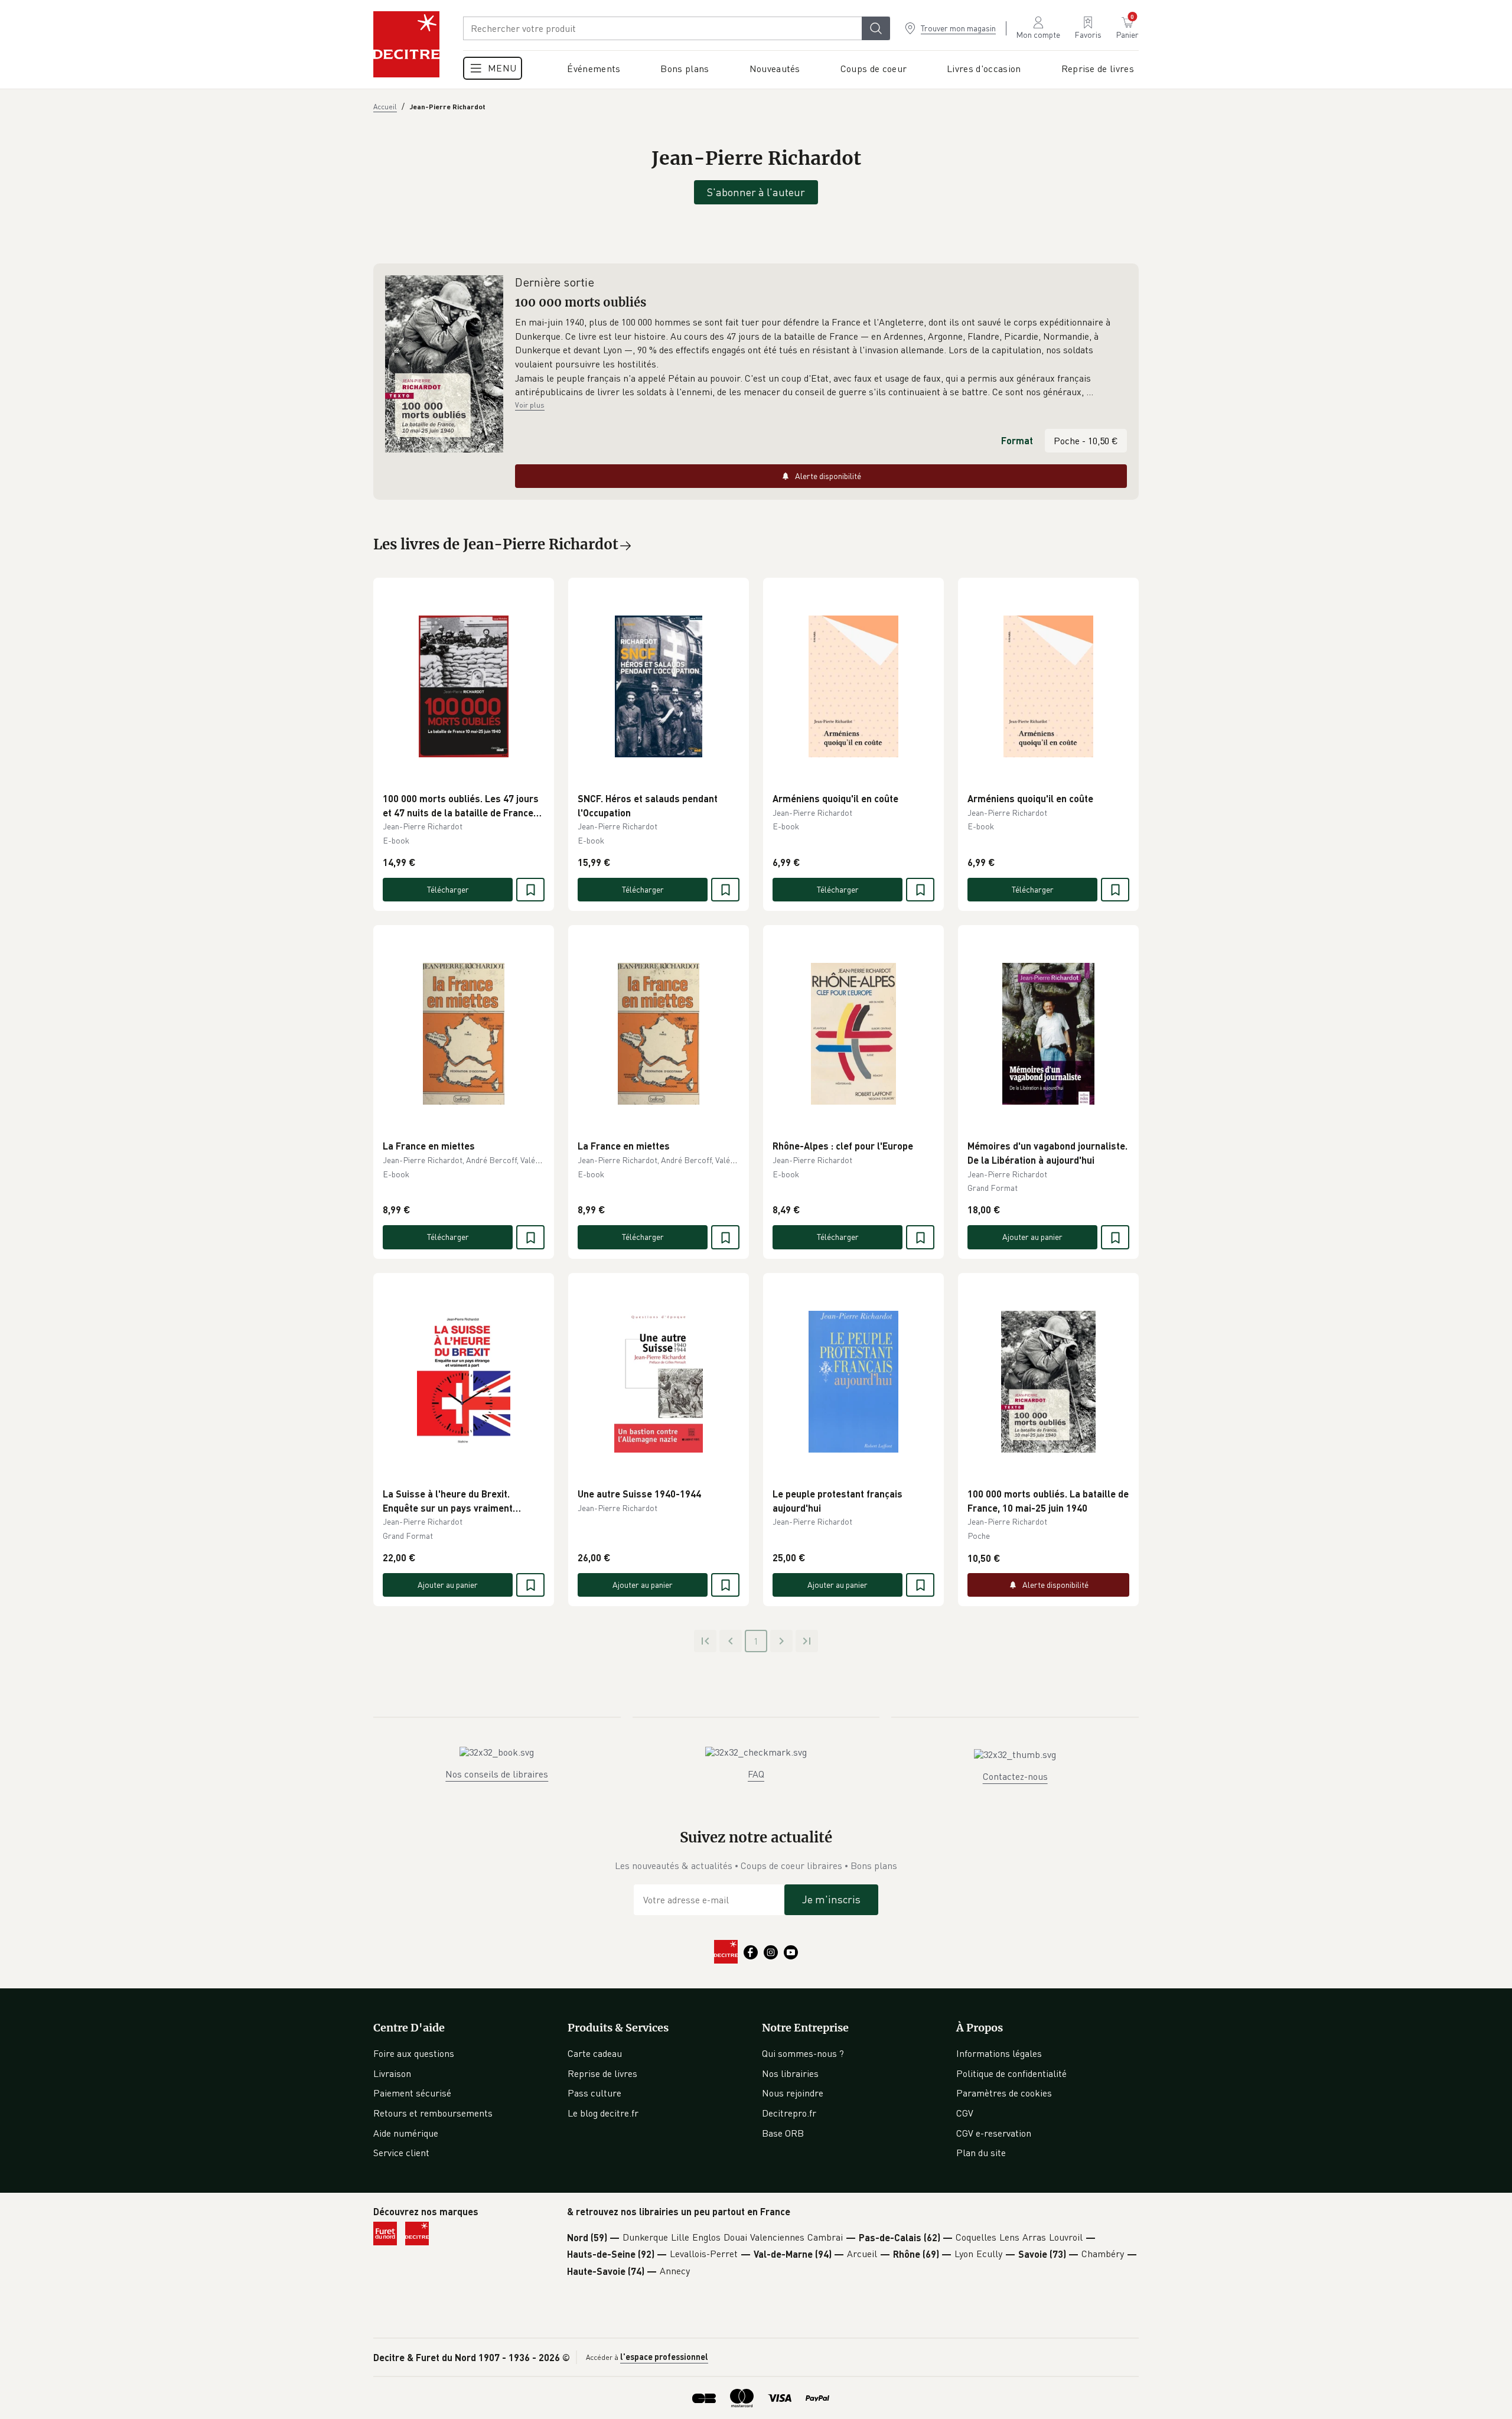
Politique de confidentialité (1011, 2073)
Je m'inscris (831, 1899)
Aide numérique (406, 2133)
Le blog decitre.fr (603, 2113)
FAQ (756, 1774)
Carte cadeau (595, 2053)
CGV (965, 2113)
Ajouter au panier (1032, 1237)
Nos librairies (790, 2073)
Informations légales (999, 2053)
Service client (401, 2153)
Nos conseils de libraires (497, 1774)
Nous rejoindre (793, 2093)
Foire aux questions (414, 2053)
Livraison (392, 2073)
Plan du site (981, 2153)
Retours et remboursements (433, 2113)
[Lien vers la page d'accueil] (406, 44)
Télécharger (448, 889)
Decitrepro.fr (789, 2113)
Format (1017, 440)
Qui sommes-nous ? (803, 2053)
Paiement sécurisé (412, 2093)
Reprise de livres (602, 2073)
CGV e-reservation (994, 2133)
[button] (821, 357)
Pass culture (594, 2093)
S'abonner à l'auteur (756, 192)
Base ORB (783, 2133)
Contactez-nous (1015, 1776)
